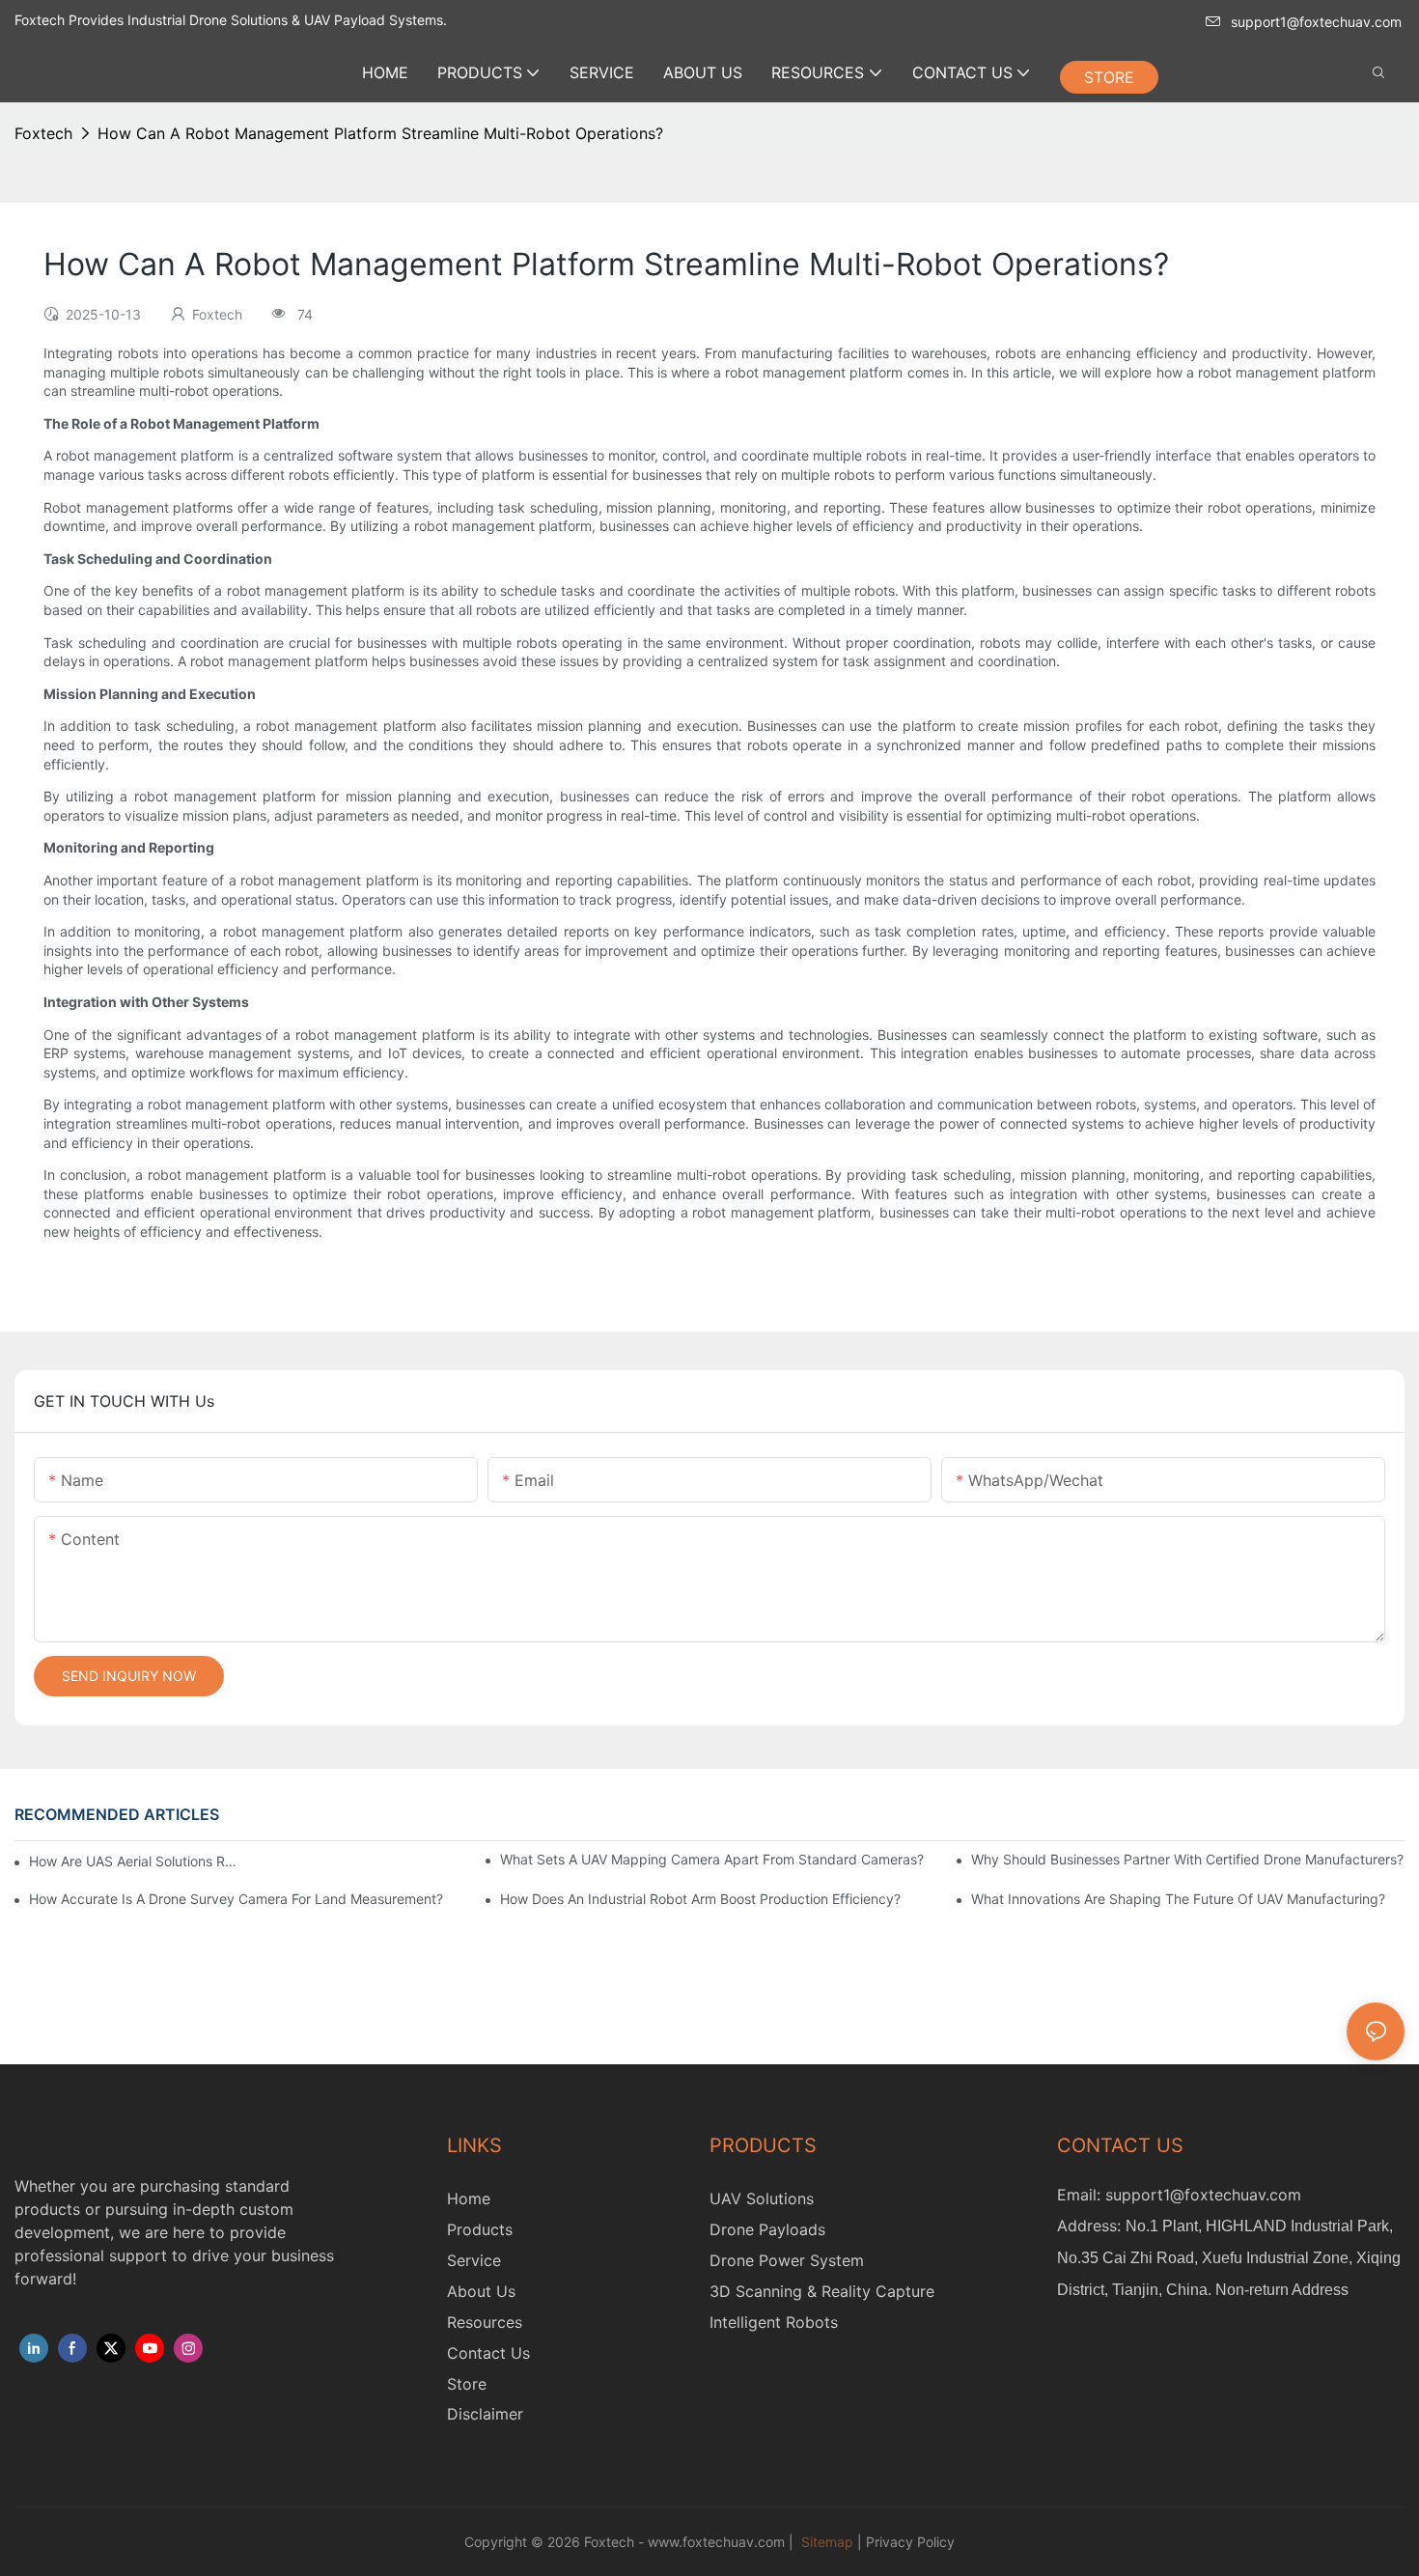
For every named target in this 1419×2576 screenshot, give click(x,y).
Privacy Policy (910, 2542)
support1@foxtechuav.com (1316, 22)
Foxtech (43, 133)
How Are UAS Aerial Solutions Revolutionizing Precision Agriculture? (134, 1861)
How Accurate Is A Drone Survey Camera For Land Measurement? (236, 1899)
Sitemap (825, 2542)
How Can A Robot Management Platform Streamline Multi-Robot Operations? (380, 133)
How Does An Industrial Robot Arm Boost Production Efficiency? (700, 1899)
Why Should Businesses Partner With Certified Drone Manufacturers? (1187, 1859)
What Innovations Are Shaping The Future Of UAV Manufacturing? (1178, 1899)
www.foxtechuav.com (716, 2542)
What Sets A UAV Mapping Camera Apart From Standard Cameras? (712, 1859)
